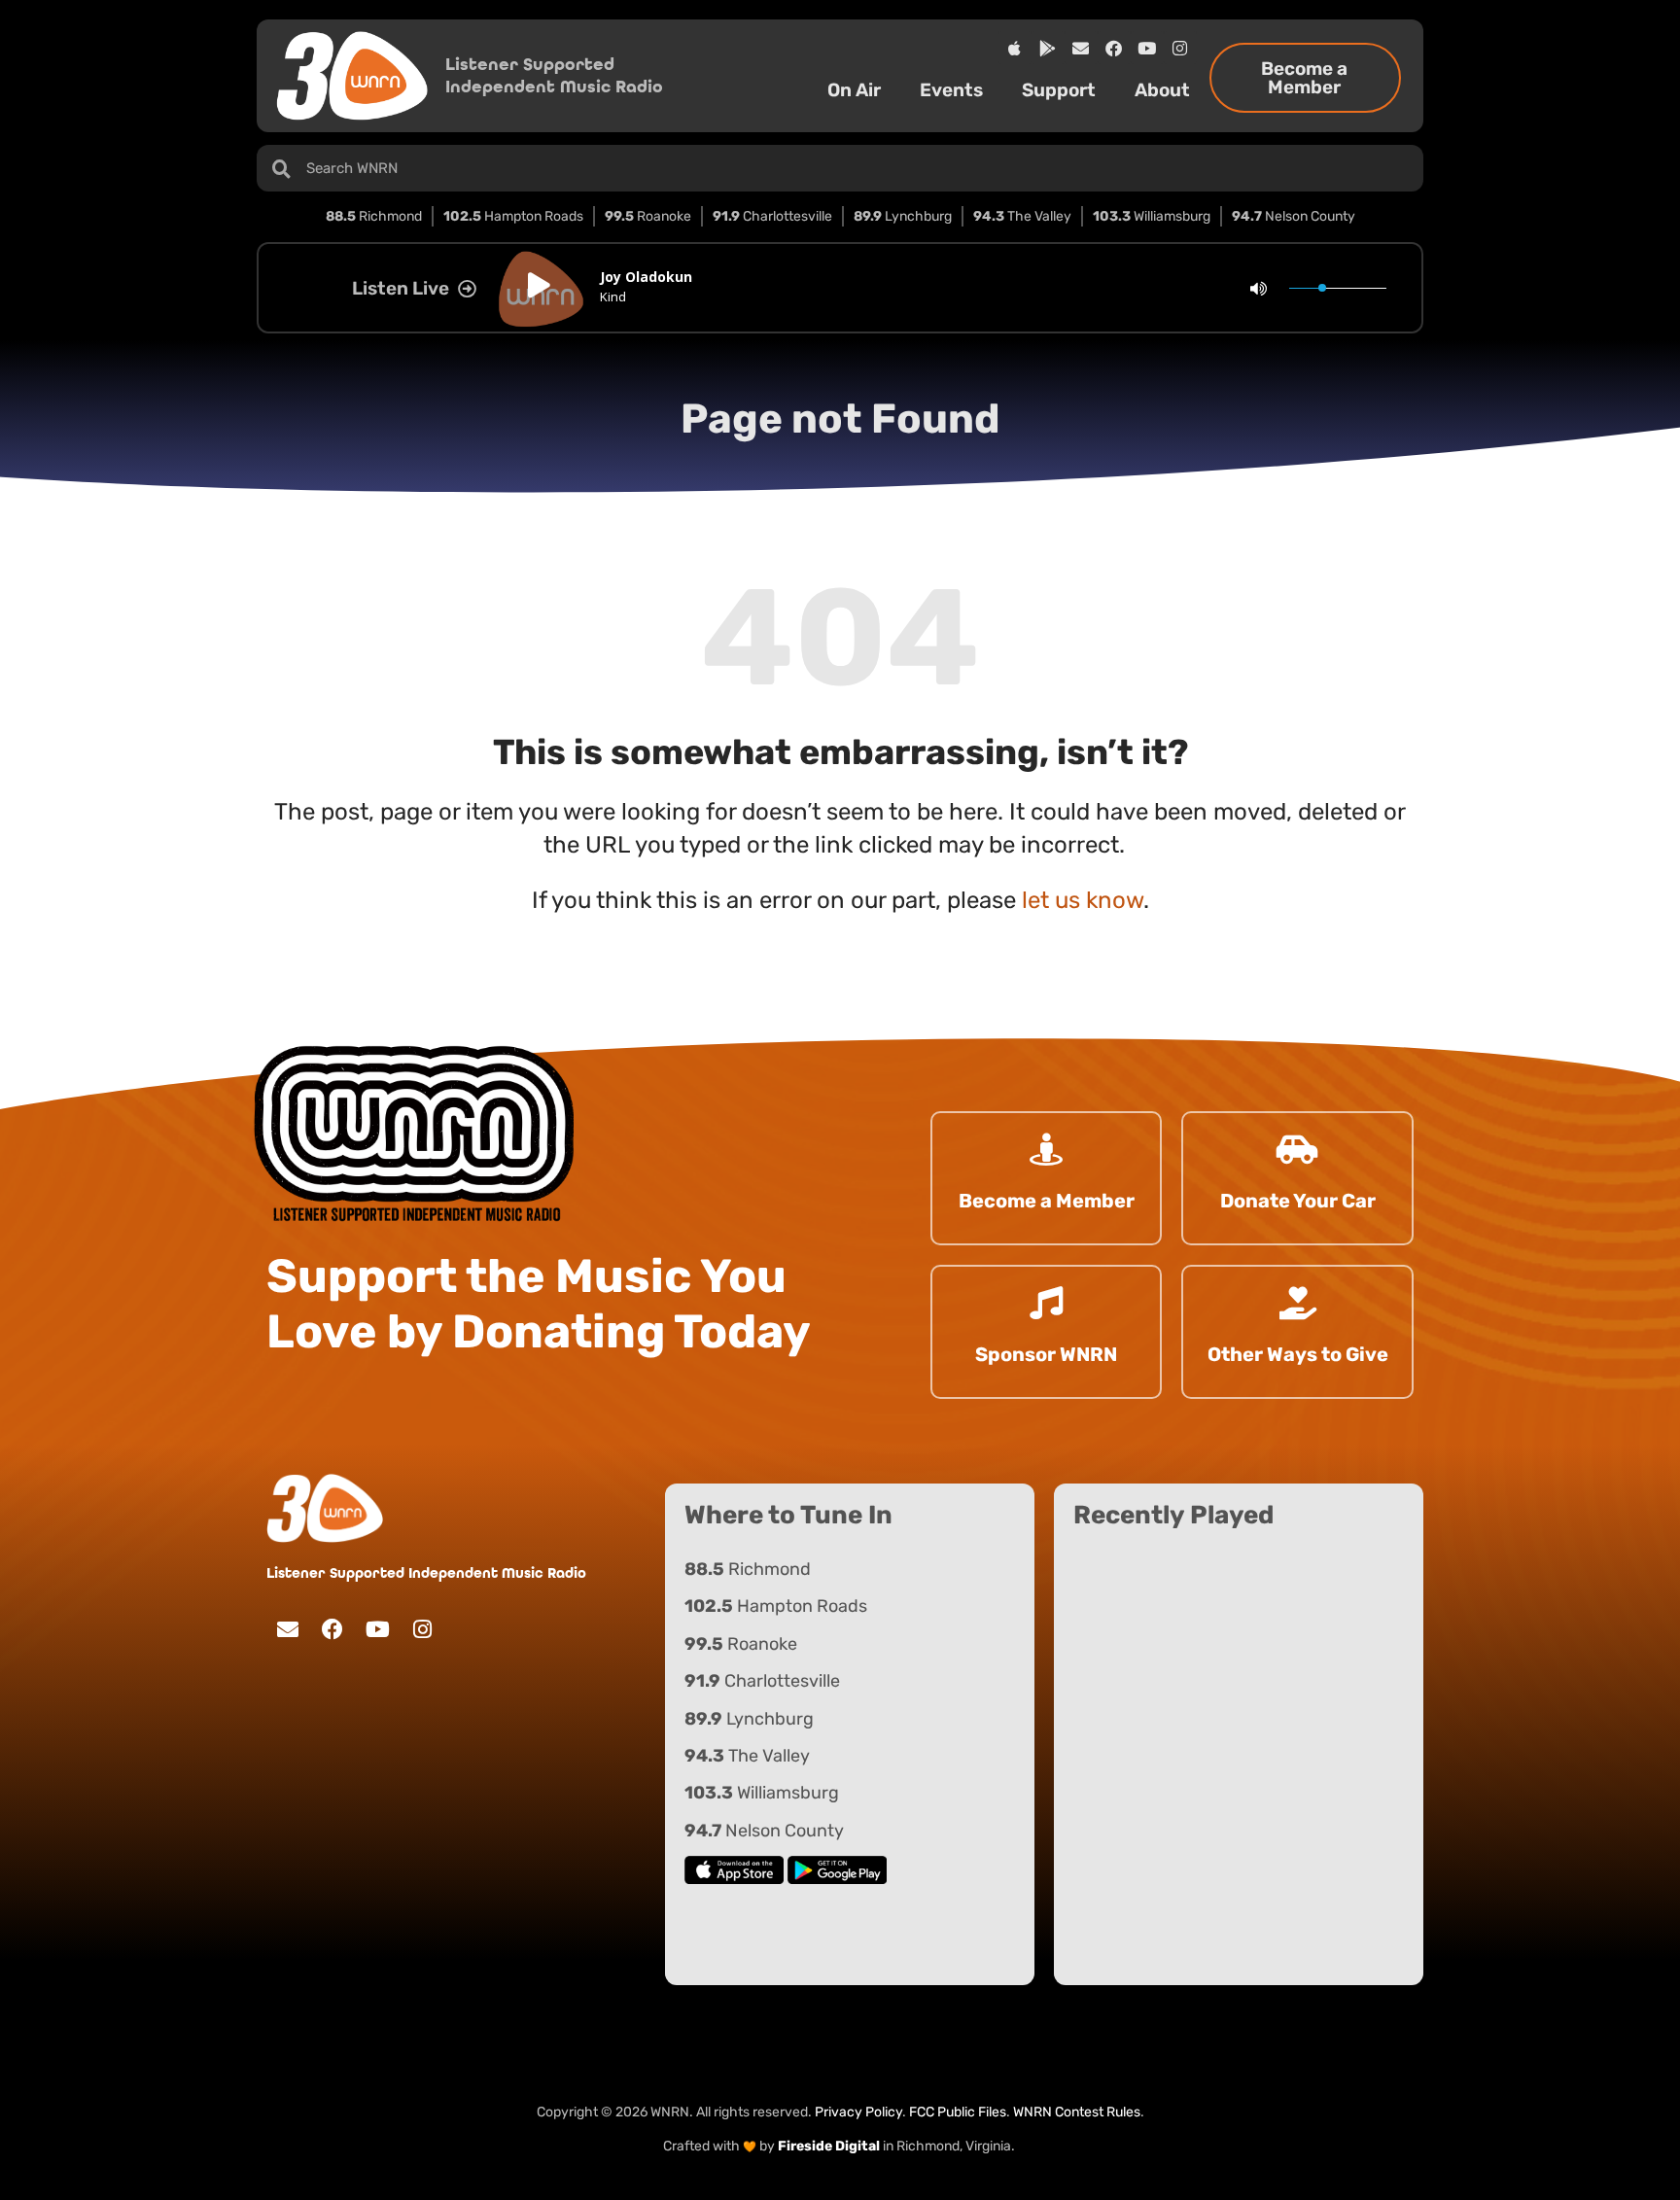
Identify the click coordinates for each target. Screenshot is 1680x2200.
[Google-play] (1048, 48)
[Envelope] (1081, 48)
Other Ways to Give (1298, 1354)
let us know (1083, 900)
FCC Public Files (958, 2112)
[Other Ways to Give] (1298, 1303)
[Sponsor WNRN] (1046, 1303)
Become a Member (1047, 1201)
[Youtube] (1147, 48)
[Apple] (1015, 48)
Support (1059, 90)
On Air (854, 90)
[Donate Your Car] (1298, 1149)
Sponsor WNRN (1046, 1354)
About (1162, 90)
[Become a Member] (1046, 1149)
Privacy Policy (858, 2112)
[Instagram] (1180, 48)
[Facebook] (1114, 48)
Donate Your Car (1298, 1201)
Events (951, 90)
